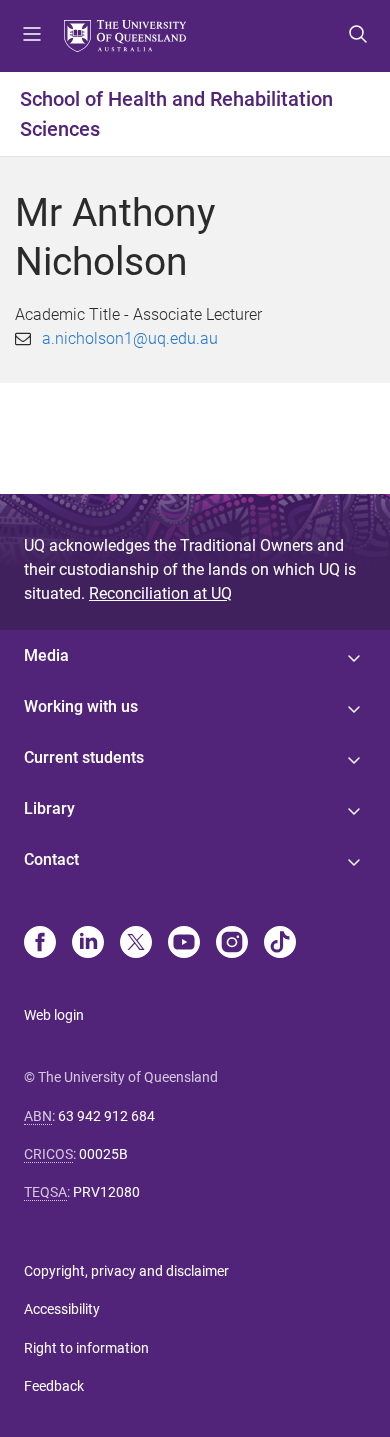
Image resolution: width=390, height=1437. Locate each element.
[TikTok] (280, 944)
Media (46, 655)
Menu (32, 36)
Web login (54, 1015)
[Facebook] (40, 944)
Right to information (86, 1348)
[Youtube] (184, 944)
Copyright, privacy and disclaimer (126, 1271)
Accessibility (62, 1309)
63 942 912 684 (106, 1116)
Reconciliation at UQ (160, 593)
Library (49, 808)
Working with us (81, 706)
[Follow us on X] (136, 944)
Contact (51, 859)
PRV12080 (106, 1192)
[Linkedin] (88, 944)
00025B (103, 1154)
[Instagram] (232, 944)
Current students (84, 757)
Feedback (54, 1386)
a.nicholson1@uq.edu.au (130, 338)
